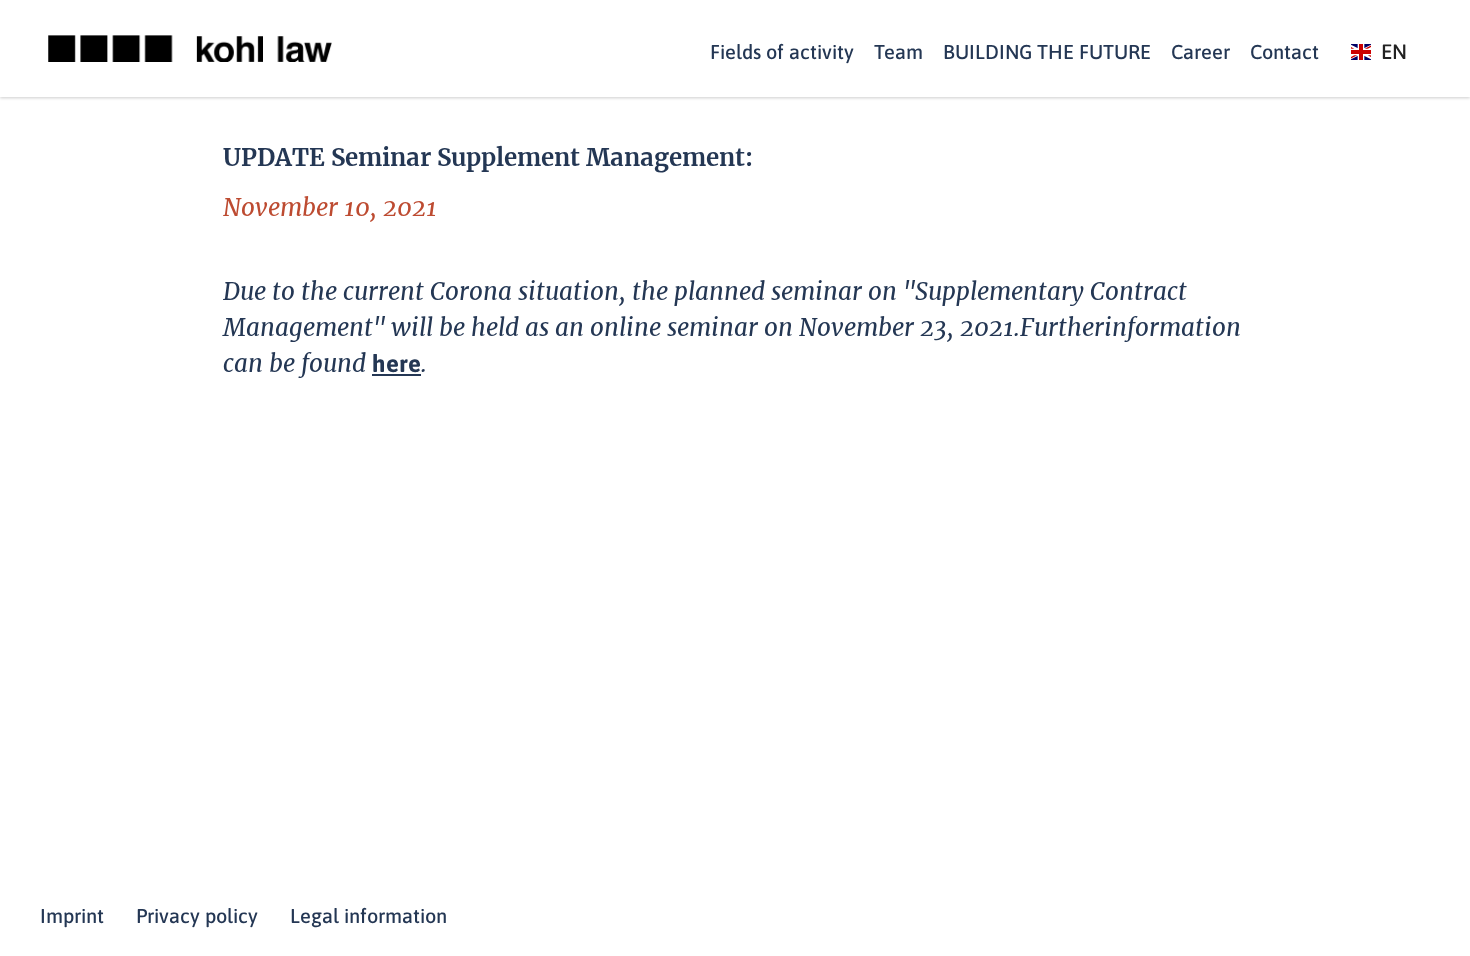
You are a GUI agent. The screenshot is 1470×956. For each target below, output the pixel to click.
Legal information (368, 915)
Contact (1284, 51)
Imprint (72, 915)
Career (1200, 51)
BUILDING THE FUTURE (1047, 51)
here (396, 363)
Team (898, 51)
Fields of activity (782, 51)
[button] (1379, 52)
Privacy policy (197, 915)
